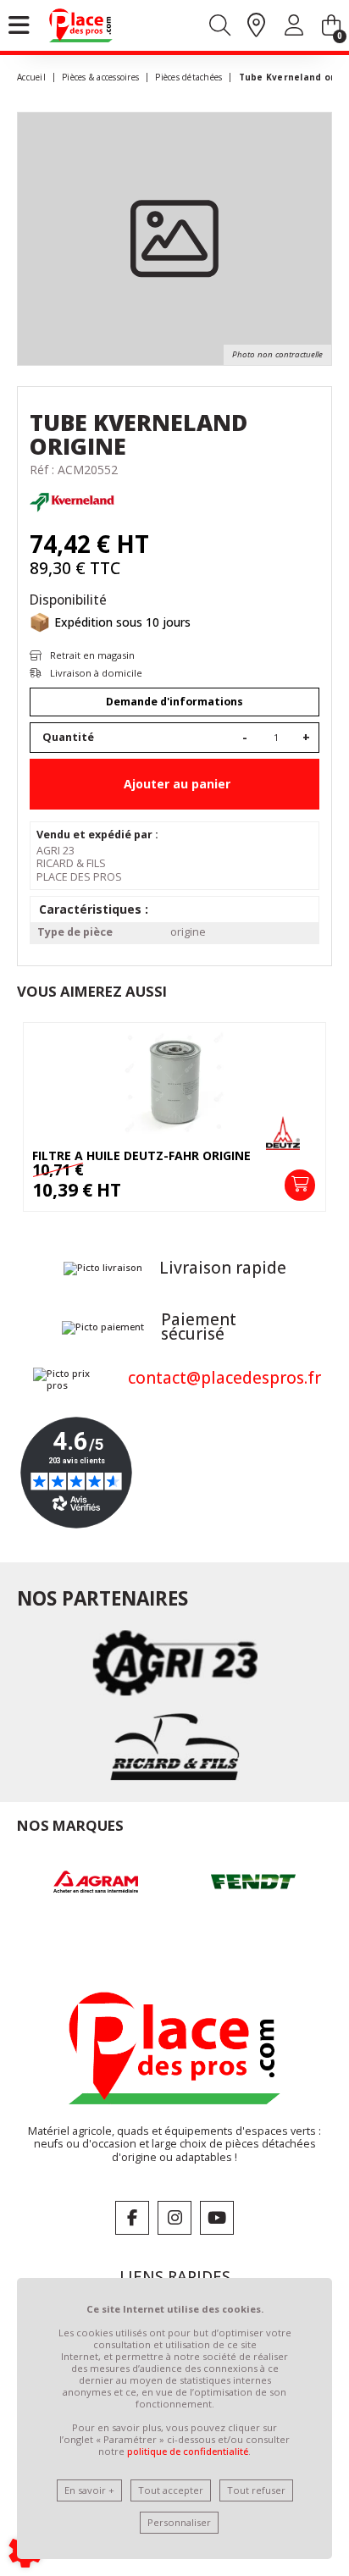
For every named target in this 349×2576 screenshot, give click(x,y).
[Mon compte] (294, 28)
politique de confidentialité (188, 2451)
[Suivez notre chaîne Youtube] (217, 2218)
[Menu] (19, 25)
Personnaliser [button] (179, 2522)
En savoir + (89, 2490)
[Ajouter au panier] (300, 1185)
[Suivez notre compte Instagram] (174, 2218)
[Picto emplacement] (256, 26)
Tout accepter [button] (171, 2490)
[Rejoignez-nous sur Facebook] (132, 2218)
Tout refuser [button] (256, 2490)
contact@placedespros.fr (224, 1378)
